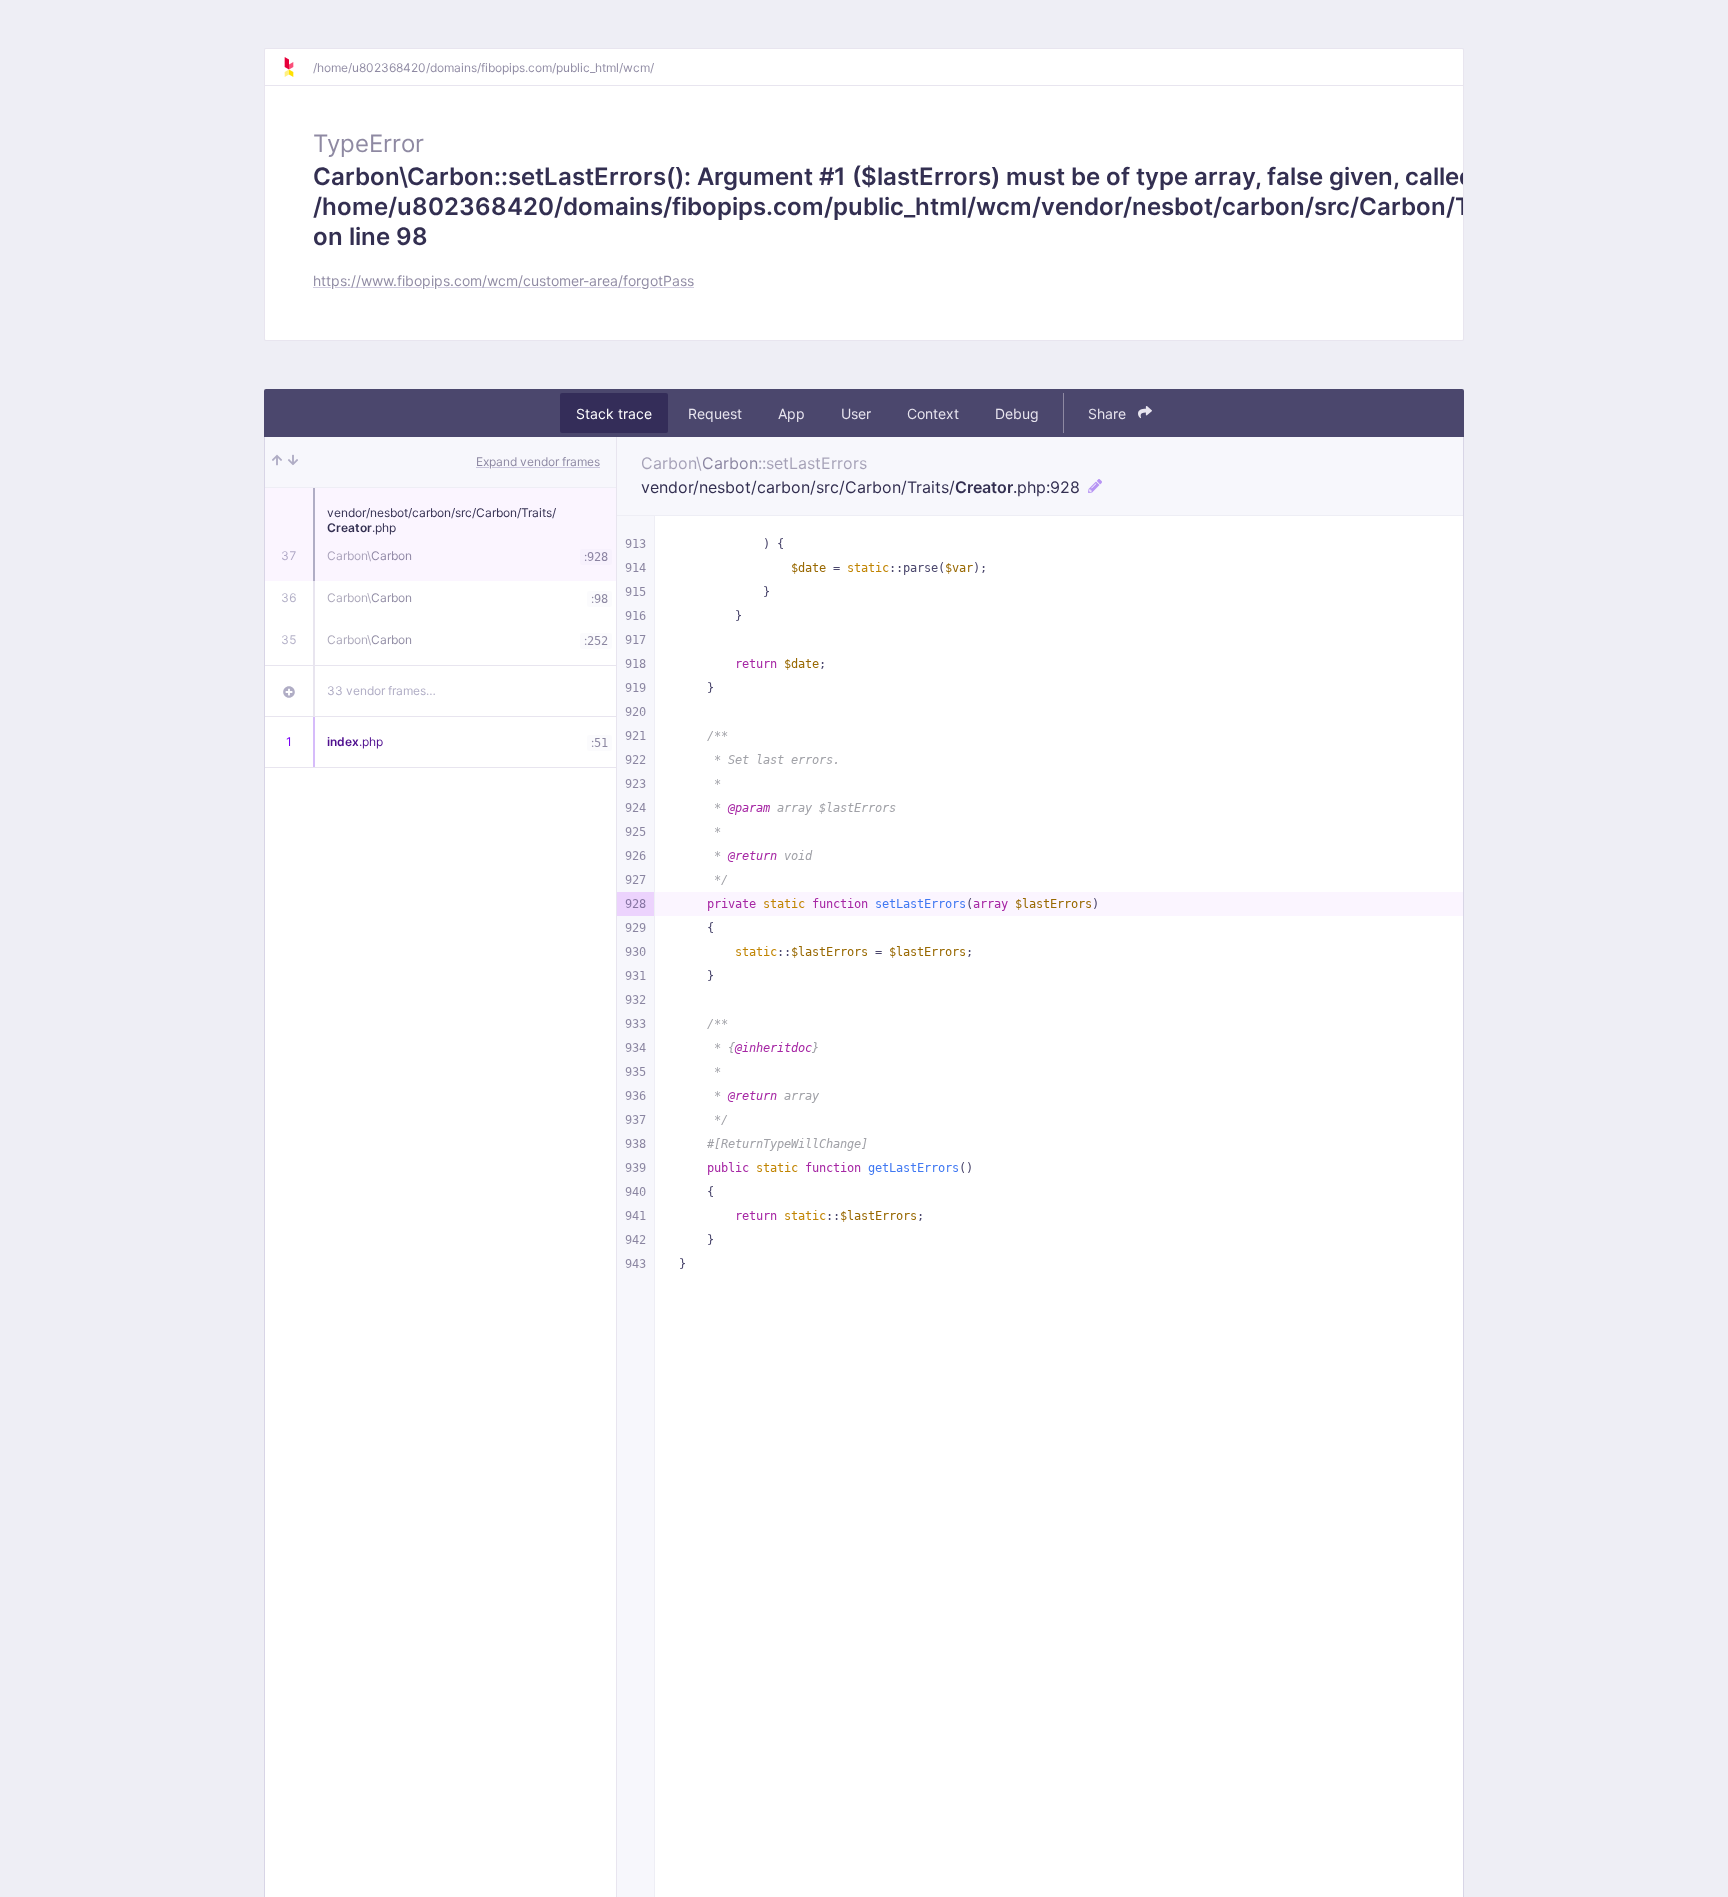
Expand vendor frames (538, 461)
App (791, 413)
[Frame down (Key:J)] (293, 462)
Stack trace (614, 413)
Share (1109, 413)
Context (933, 413)
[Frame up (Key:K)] (277, 462)
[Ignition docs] (297, 67)
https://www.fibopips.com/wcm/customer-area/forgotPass (503, 280)
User (856, 413)
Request (715, 413)
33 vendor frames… (381, 690)
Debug (1017, 413)
